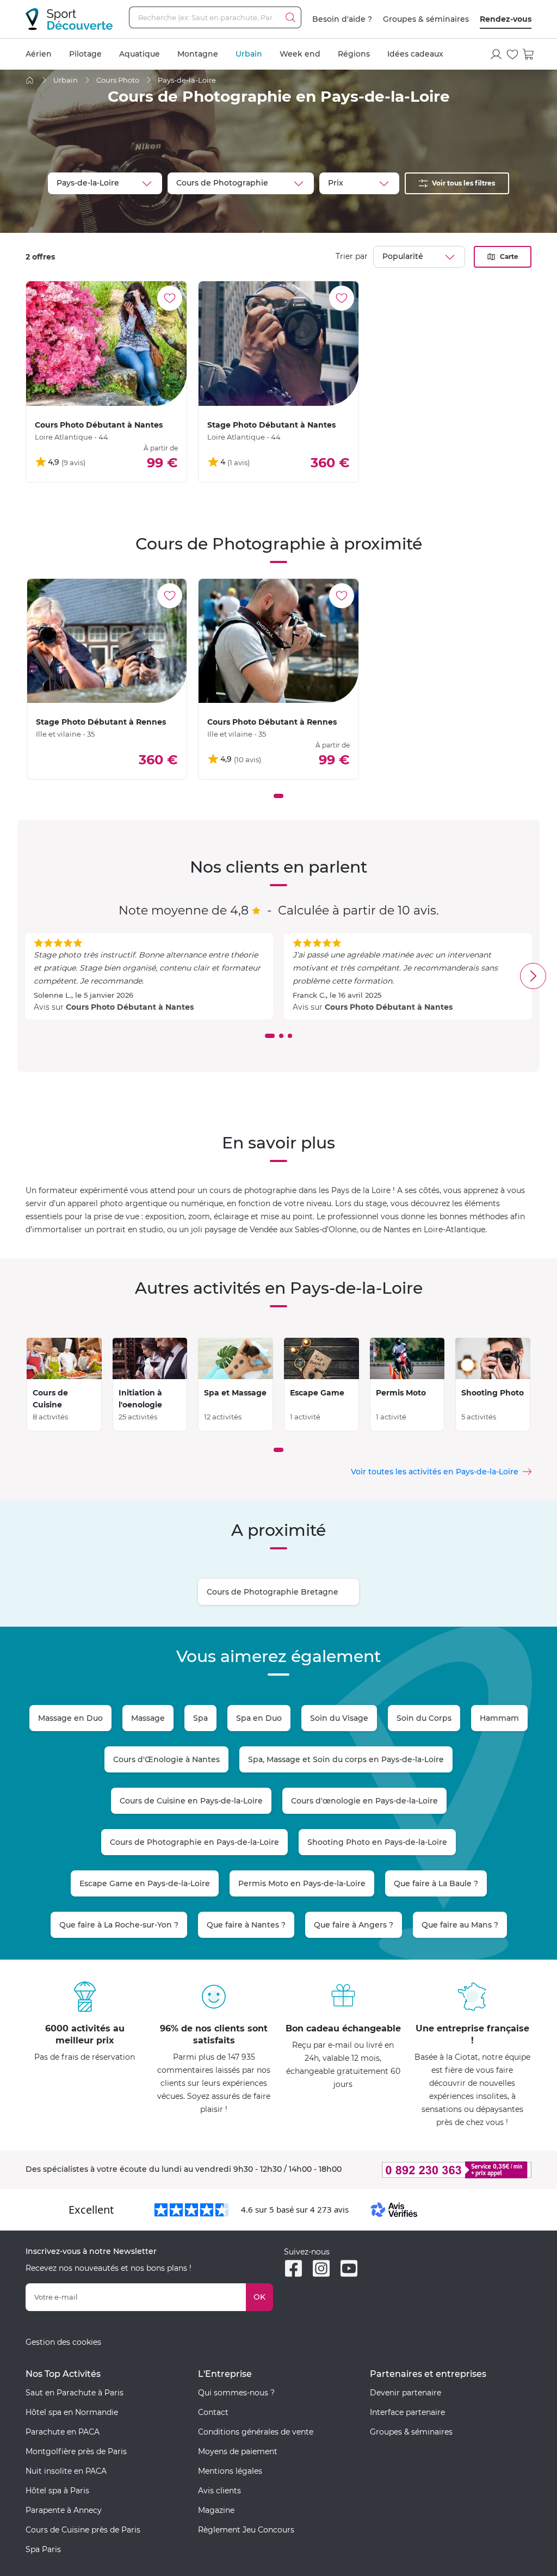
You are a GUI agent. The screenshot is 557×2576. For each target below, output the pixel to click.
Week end (300, 54)
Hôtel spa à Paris (57, 2491)
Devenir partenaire (406, 2393)
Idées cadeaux (415, 54)
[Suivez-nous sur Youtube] (349, 2268)
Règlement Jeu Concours (246, 2530)
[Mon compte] (496, 54)
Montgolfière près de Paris (76, 2451)
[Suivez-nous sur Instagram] (321, 2268)
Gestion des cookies (63, 2342)
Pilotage (85, 54)
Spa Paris (43, 2549)
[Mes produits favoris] (512, 54)
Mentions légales (230, 2471)
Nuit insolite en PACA (66, 2471)
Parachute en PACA (63, 2432)
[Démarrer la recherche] (290, 17)
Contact (213, 2412)
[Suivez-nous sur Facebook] (293, 2268)
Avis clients (219, 2491)
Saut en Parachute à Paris (75, 2393)
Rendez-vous (506, 19)
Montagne (198, 54)
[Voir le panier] (529, 54)
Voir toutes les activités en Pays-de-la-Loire (435, 1472)
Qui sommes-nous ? (236, 2393)
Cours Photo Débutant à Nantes (130, 1007)
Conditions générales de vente (256, 2432)
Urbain (249, 54)
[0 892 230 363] (451, 2170)
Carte (509, 257)
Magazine (216, 2510)
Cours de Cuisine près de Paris (83, 2530)
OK (259, 2297)
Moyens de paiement (238, 2451)
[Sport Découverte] (69, 19)
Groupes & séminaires (426, 19)
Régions (354, 54)
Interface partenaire (407, 2412)
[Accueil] (30, 80)
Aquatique (140, 54)
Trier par (352, 256)
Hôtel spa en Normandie (72, 2412)
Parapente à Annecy (64, 2510)
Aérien (39, 54)
